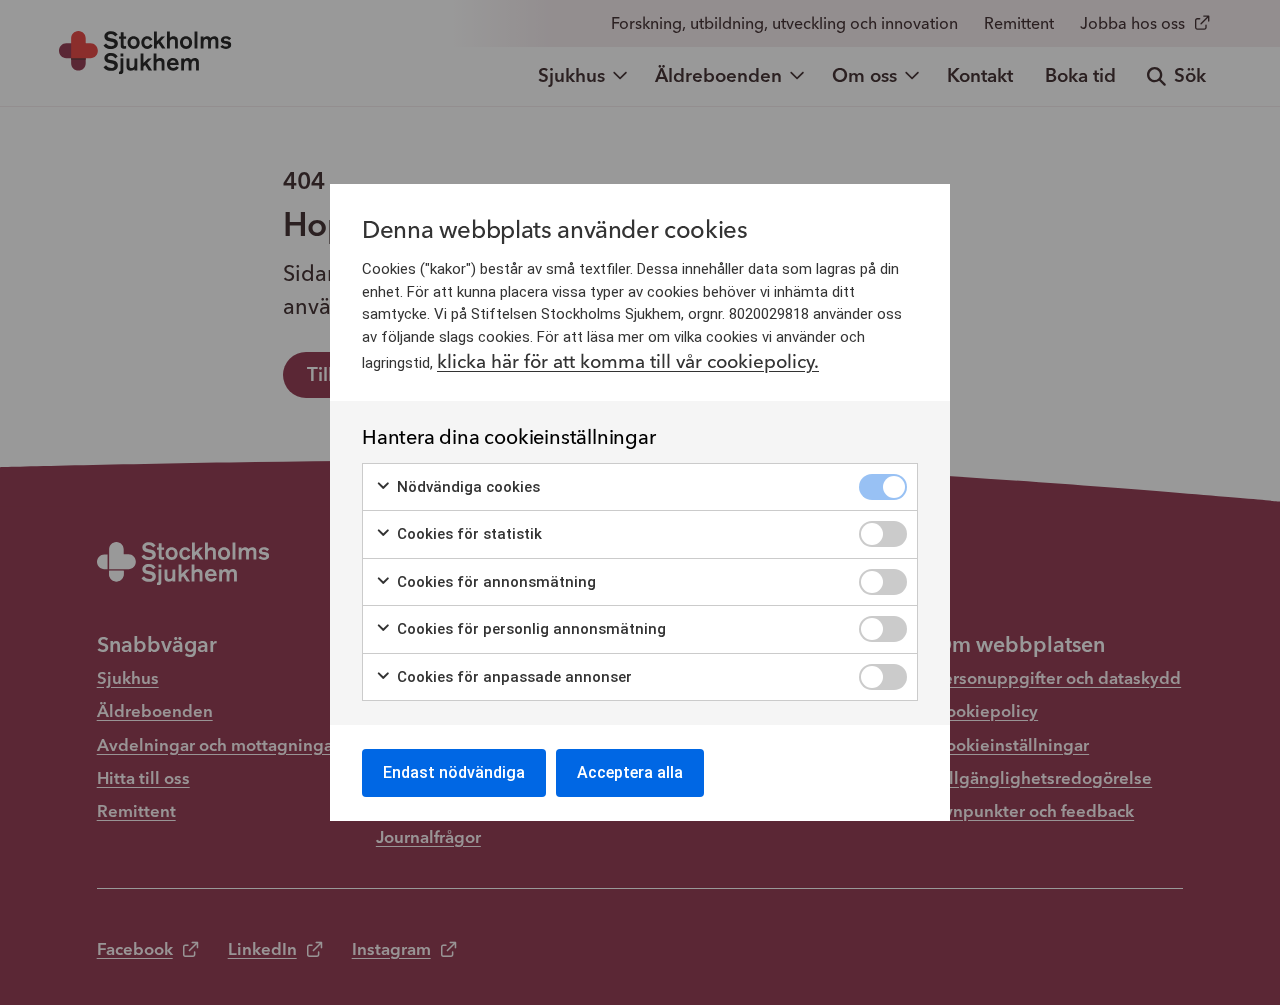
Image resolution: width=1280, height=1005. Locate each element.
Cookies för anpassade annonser (512, 677)
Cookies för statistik (467, 534)
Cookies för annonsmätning (494, 582)
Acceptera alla (630, 772)
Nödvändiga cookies (466, 487)
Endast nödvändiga (454, 772)
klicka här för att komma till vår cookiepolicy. (628, 361)
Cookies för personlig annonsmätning (529, 629)
